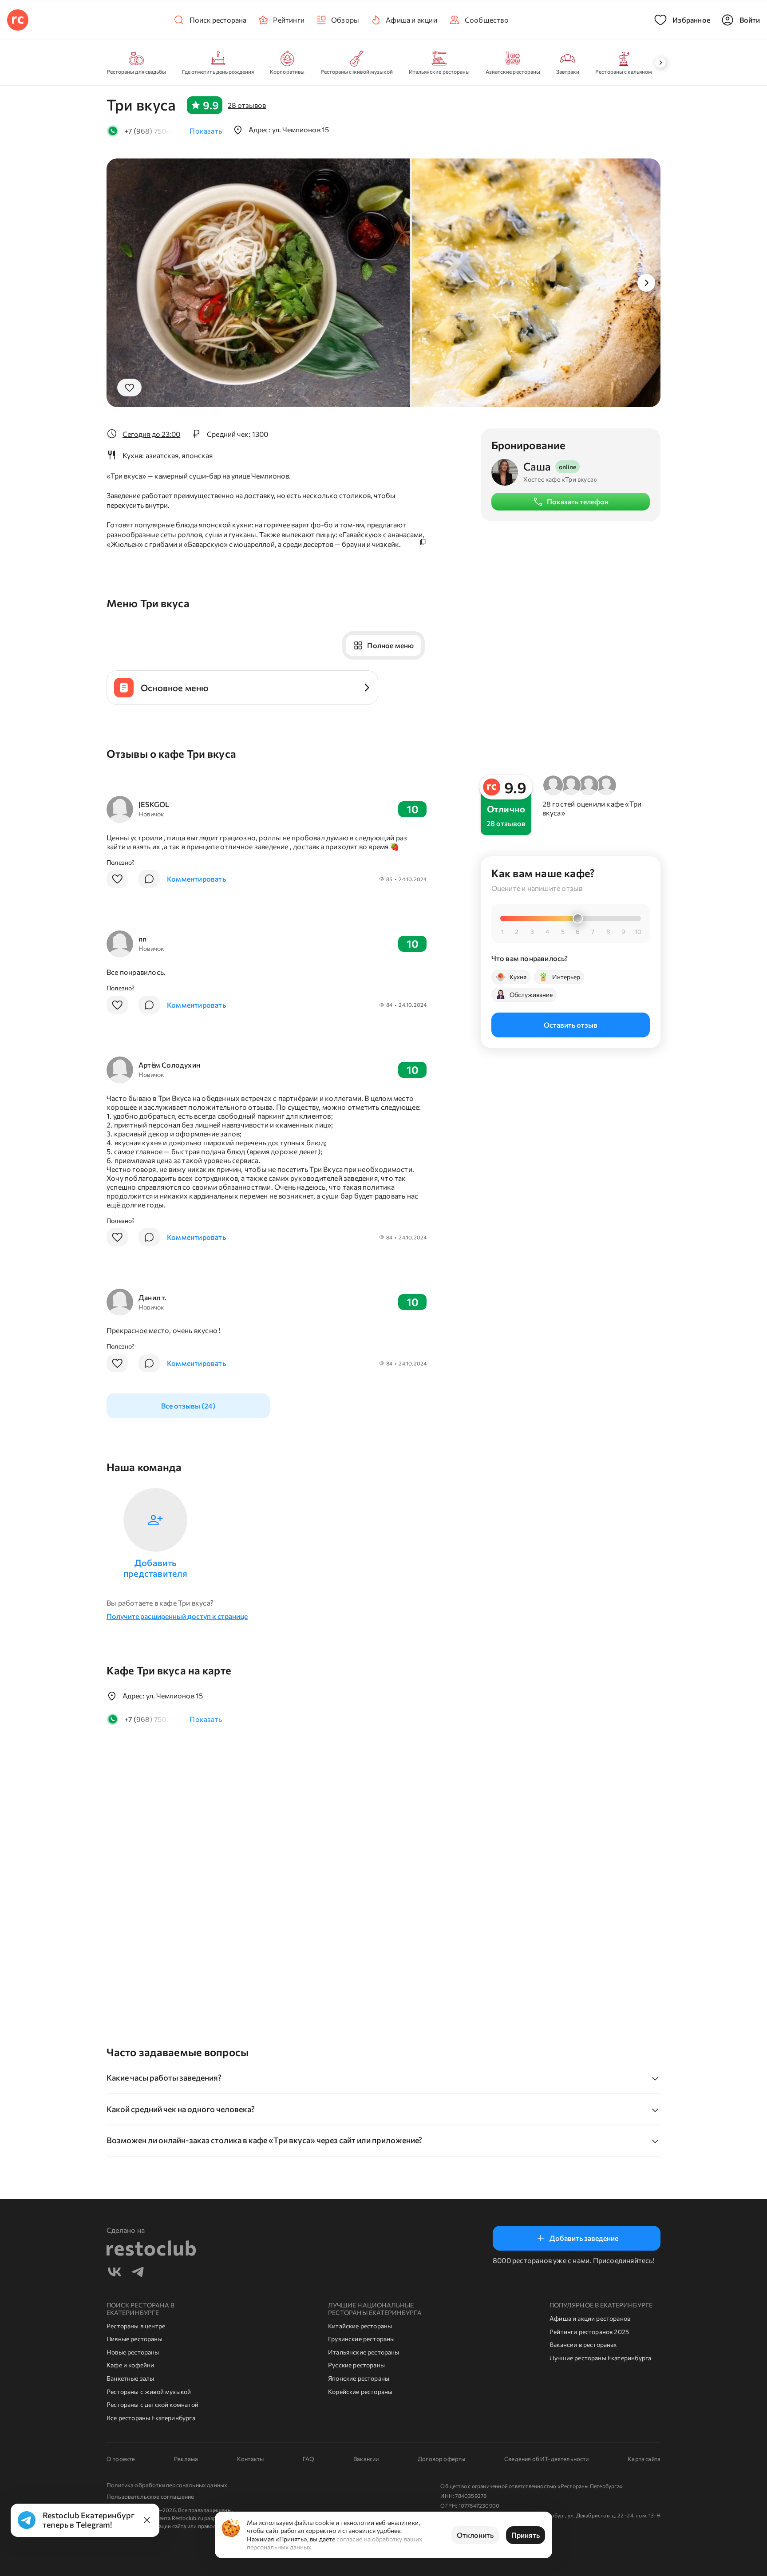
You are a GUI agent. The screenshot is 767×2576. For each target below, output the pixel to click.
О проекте (121, 2459)
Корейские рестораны (360, 2392)
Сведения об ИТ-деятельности (546, 2459)
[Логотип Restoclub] (18, 20)
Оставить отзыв (571, 1024)
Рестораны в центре (136, 2326)
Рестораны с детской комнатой (152, 2404)
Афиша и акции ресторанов (590, 2318)
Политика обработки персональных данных (167, 2485)
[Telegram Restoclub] (138, 2273)
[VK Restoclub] (115, 2273)
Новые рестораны (133, 2352)
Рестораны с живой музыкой (149, 2392)
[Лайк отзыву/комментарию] (117, 879)
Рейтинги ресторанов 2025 (589, 2332)
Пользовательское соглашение (150, 2497)
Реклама (186, 2459)
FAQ (309, 2459)
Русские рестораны (356, 2365)
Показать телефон (578, 501)
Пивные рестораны (134, 2339)
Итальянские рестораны (364, 2352)
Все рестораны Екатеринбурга (151, 2418)
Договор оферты (441, 2459)
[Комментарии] (149, 879)
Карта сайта (644, 2459)
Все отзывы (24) (188, 1406)
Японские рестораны (359, 2378)
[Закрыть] (147, 2520)
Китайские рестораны (360, 2326)
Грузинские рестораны (362, 2339)
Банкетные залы (130, 2378)
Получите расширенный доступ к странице (177, 1616)
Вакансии (366, 2459)
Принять (526, 2535)
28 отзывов (247, 105)
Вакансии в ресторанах (583, 2345)
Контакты (250, 2459)
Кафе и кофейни (130, 2365)
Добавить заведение (584, 2238)
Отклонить (475, 2535)
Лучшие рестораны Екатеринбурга (600, 2358)
